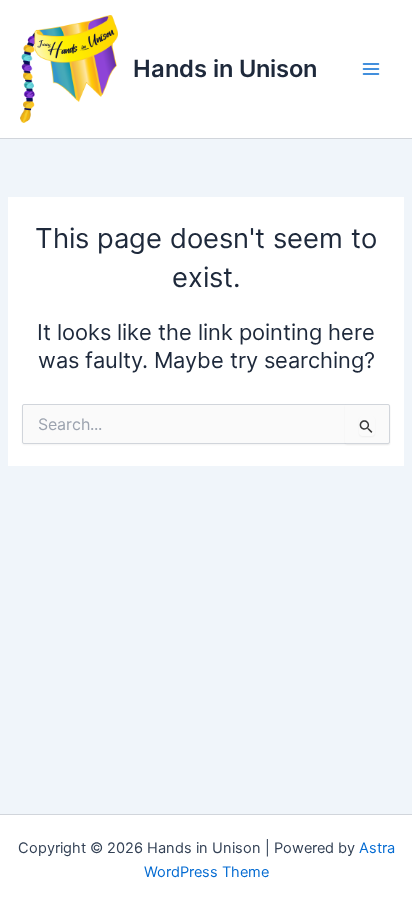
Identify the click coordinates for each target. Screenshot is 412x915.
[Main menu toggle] (371, 69)
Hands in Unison (225, 68)
